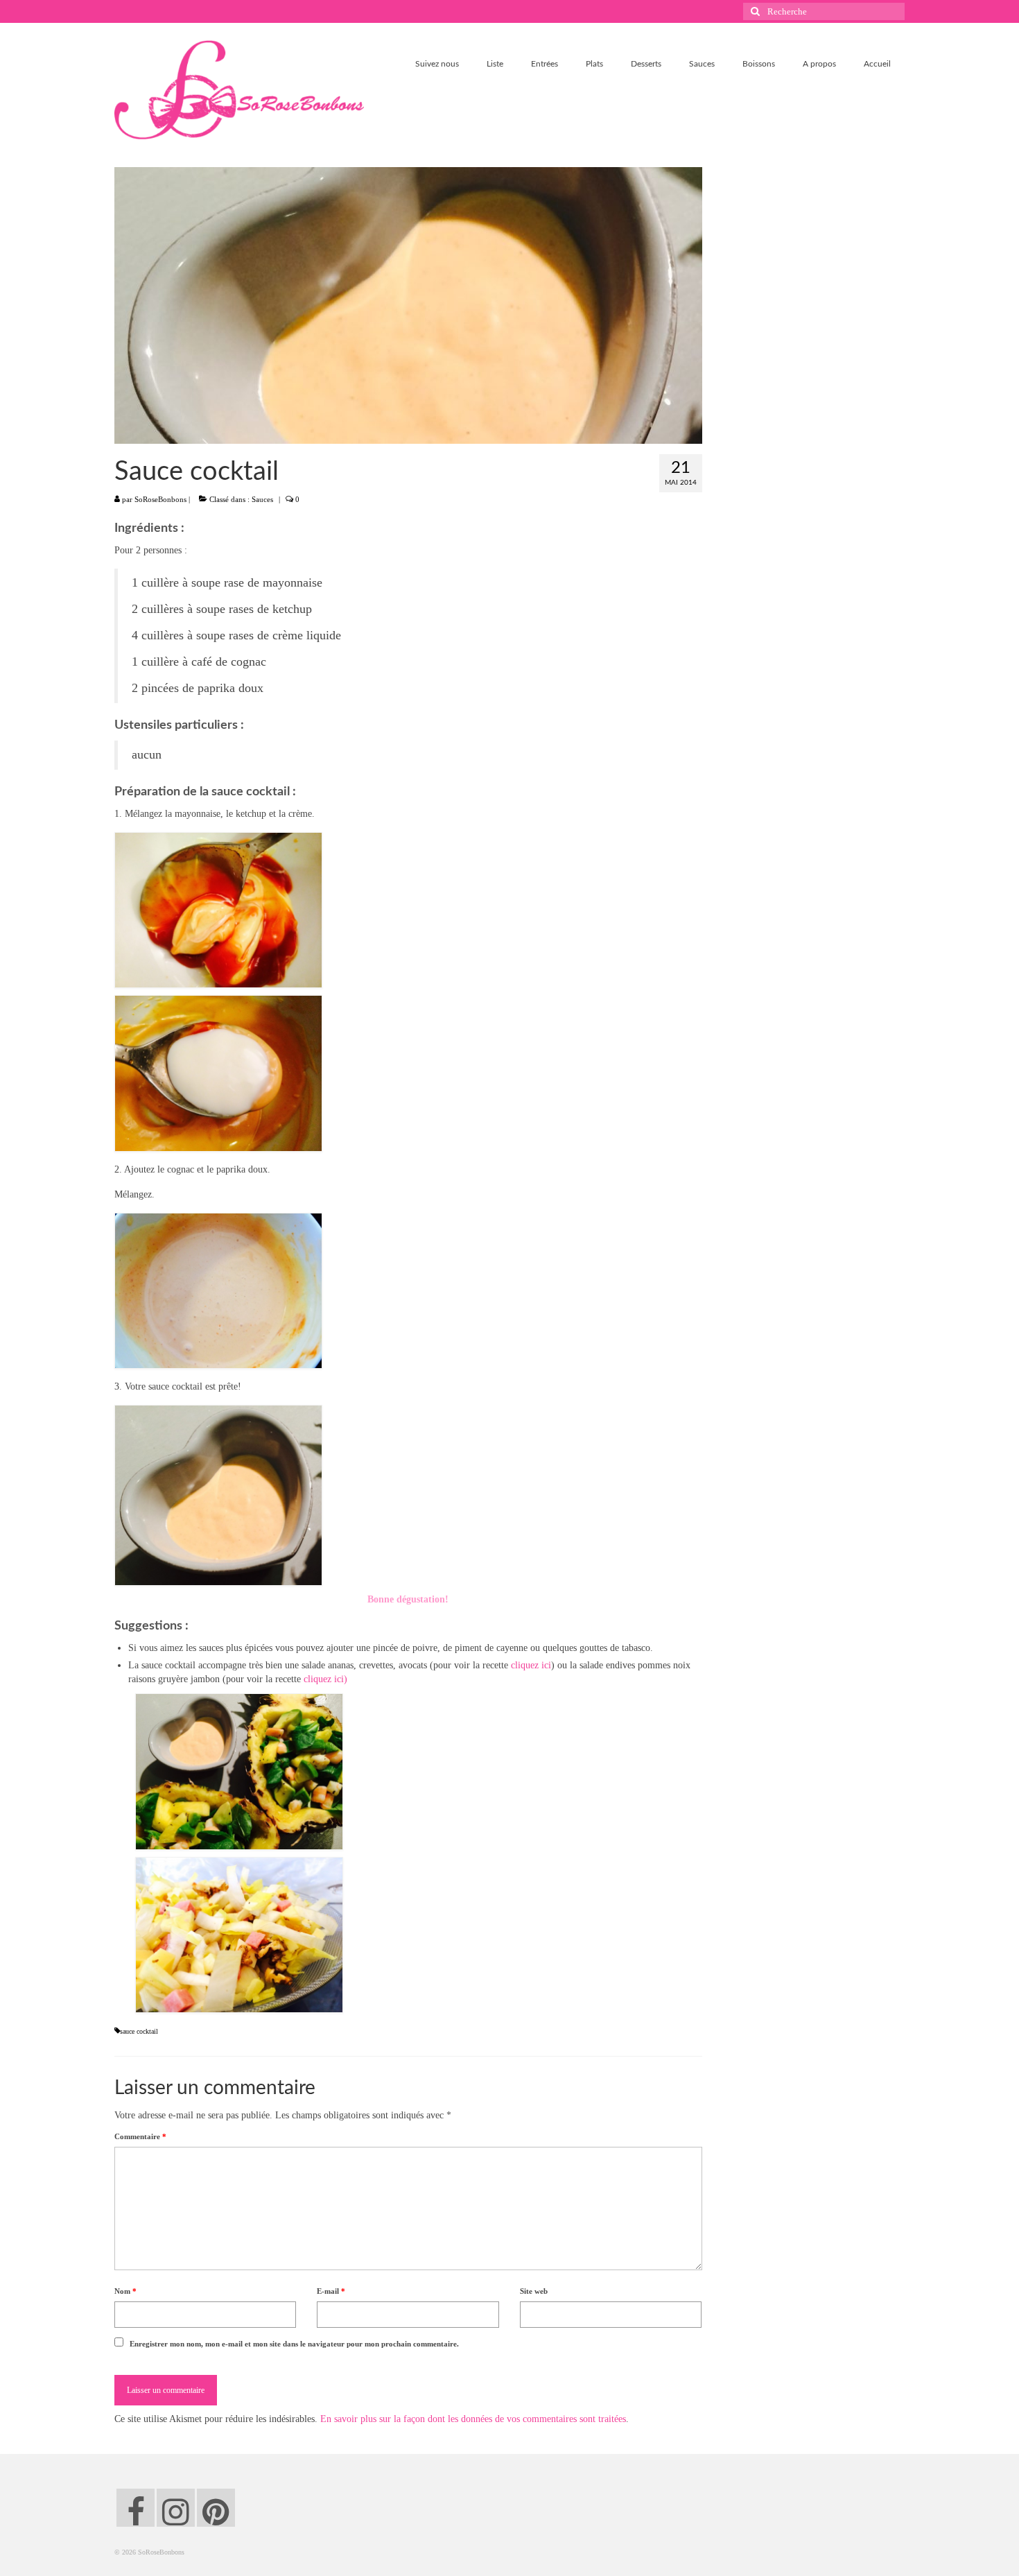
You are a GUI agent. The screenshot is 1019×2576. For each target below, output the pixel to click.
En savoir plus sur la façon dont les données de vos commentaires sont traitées (473, 2419)
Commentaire (140, 2136)
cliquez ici (531, 1665)
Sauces (262, 499)
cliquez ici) (325, 1679)
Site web (534, 2291)
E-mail (331, 2291)
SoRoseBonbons (160, 499)
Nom (125, 2291)
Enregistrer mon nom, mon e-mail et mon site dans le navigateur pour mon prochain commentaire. (294, 2344)
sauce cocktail (139, 2031)
